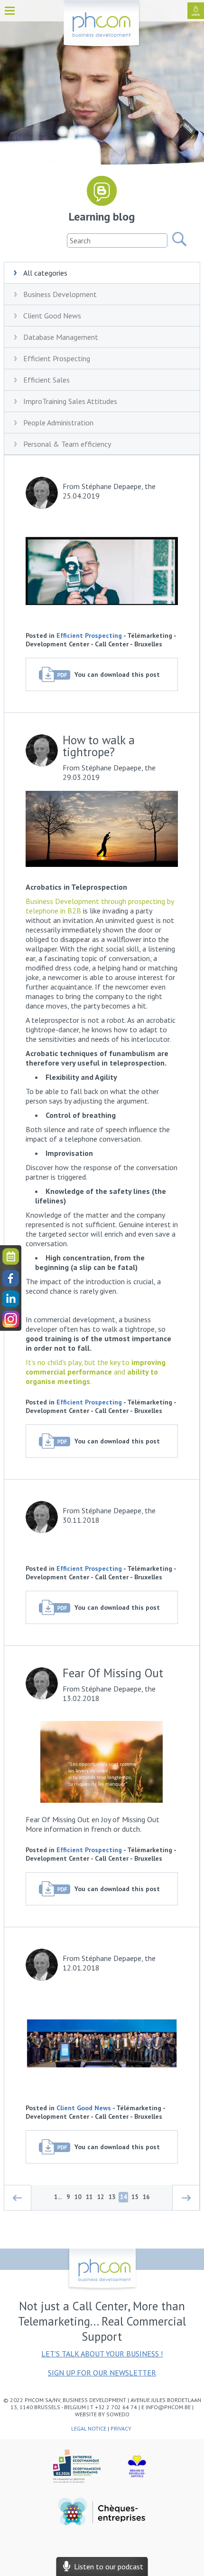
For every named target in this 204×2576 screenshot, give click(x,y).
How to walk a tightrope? (99, 747)
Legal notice (89, 2428)
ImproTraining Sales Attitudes (70, 401)
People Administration (58, 423)
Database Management (61, 337)
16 (146, 2197)
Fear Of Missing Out (113, 1674)
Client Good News (52, 316)
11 (89, 2197)
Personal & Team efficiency (67, 444)
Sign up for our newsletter (102, 2373)
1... (58, 2197)
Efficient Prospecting (57, 358)
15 (135, 2197)
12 (101, 2197)
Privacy (122, 2428)
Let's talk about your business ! (102, 2354)
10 (78, 2197)
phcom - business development (102, 24)
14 (123, 2197)
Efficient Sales (46, 380)
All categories (45, 273)
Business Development (60, 294)
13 (112, 2197)
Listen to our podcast (107, 2566)
